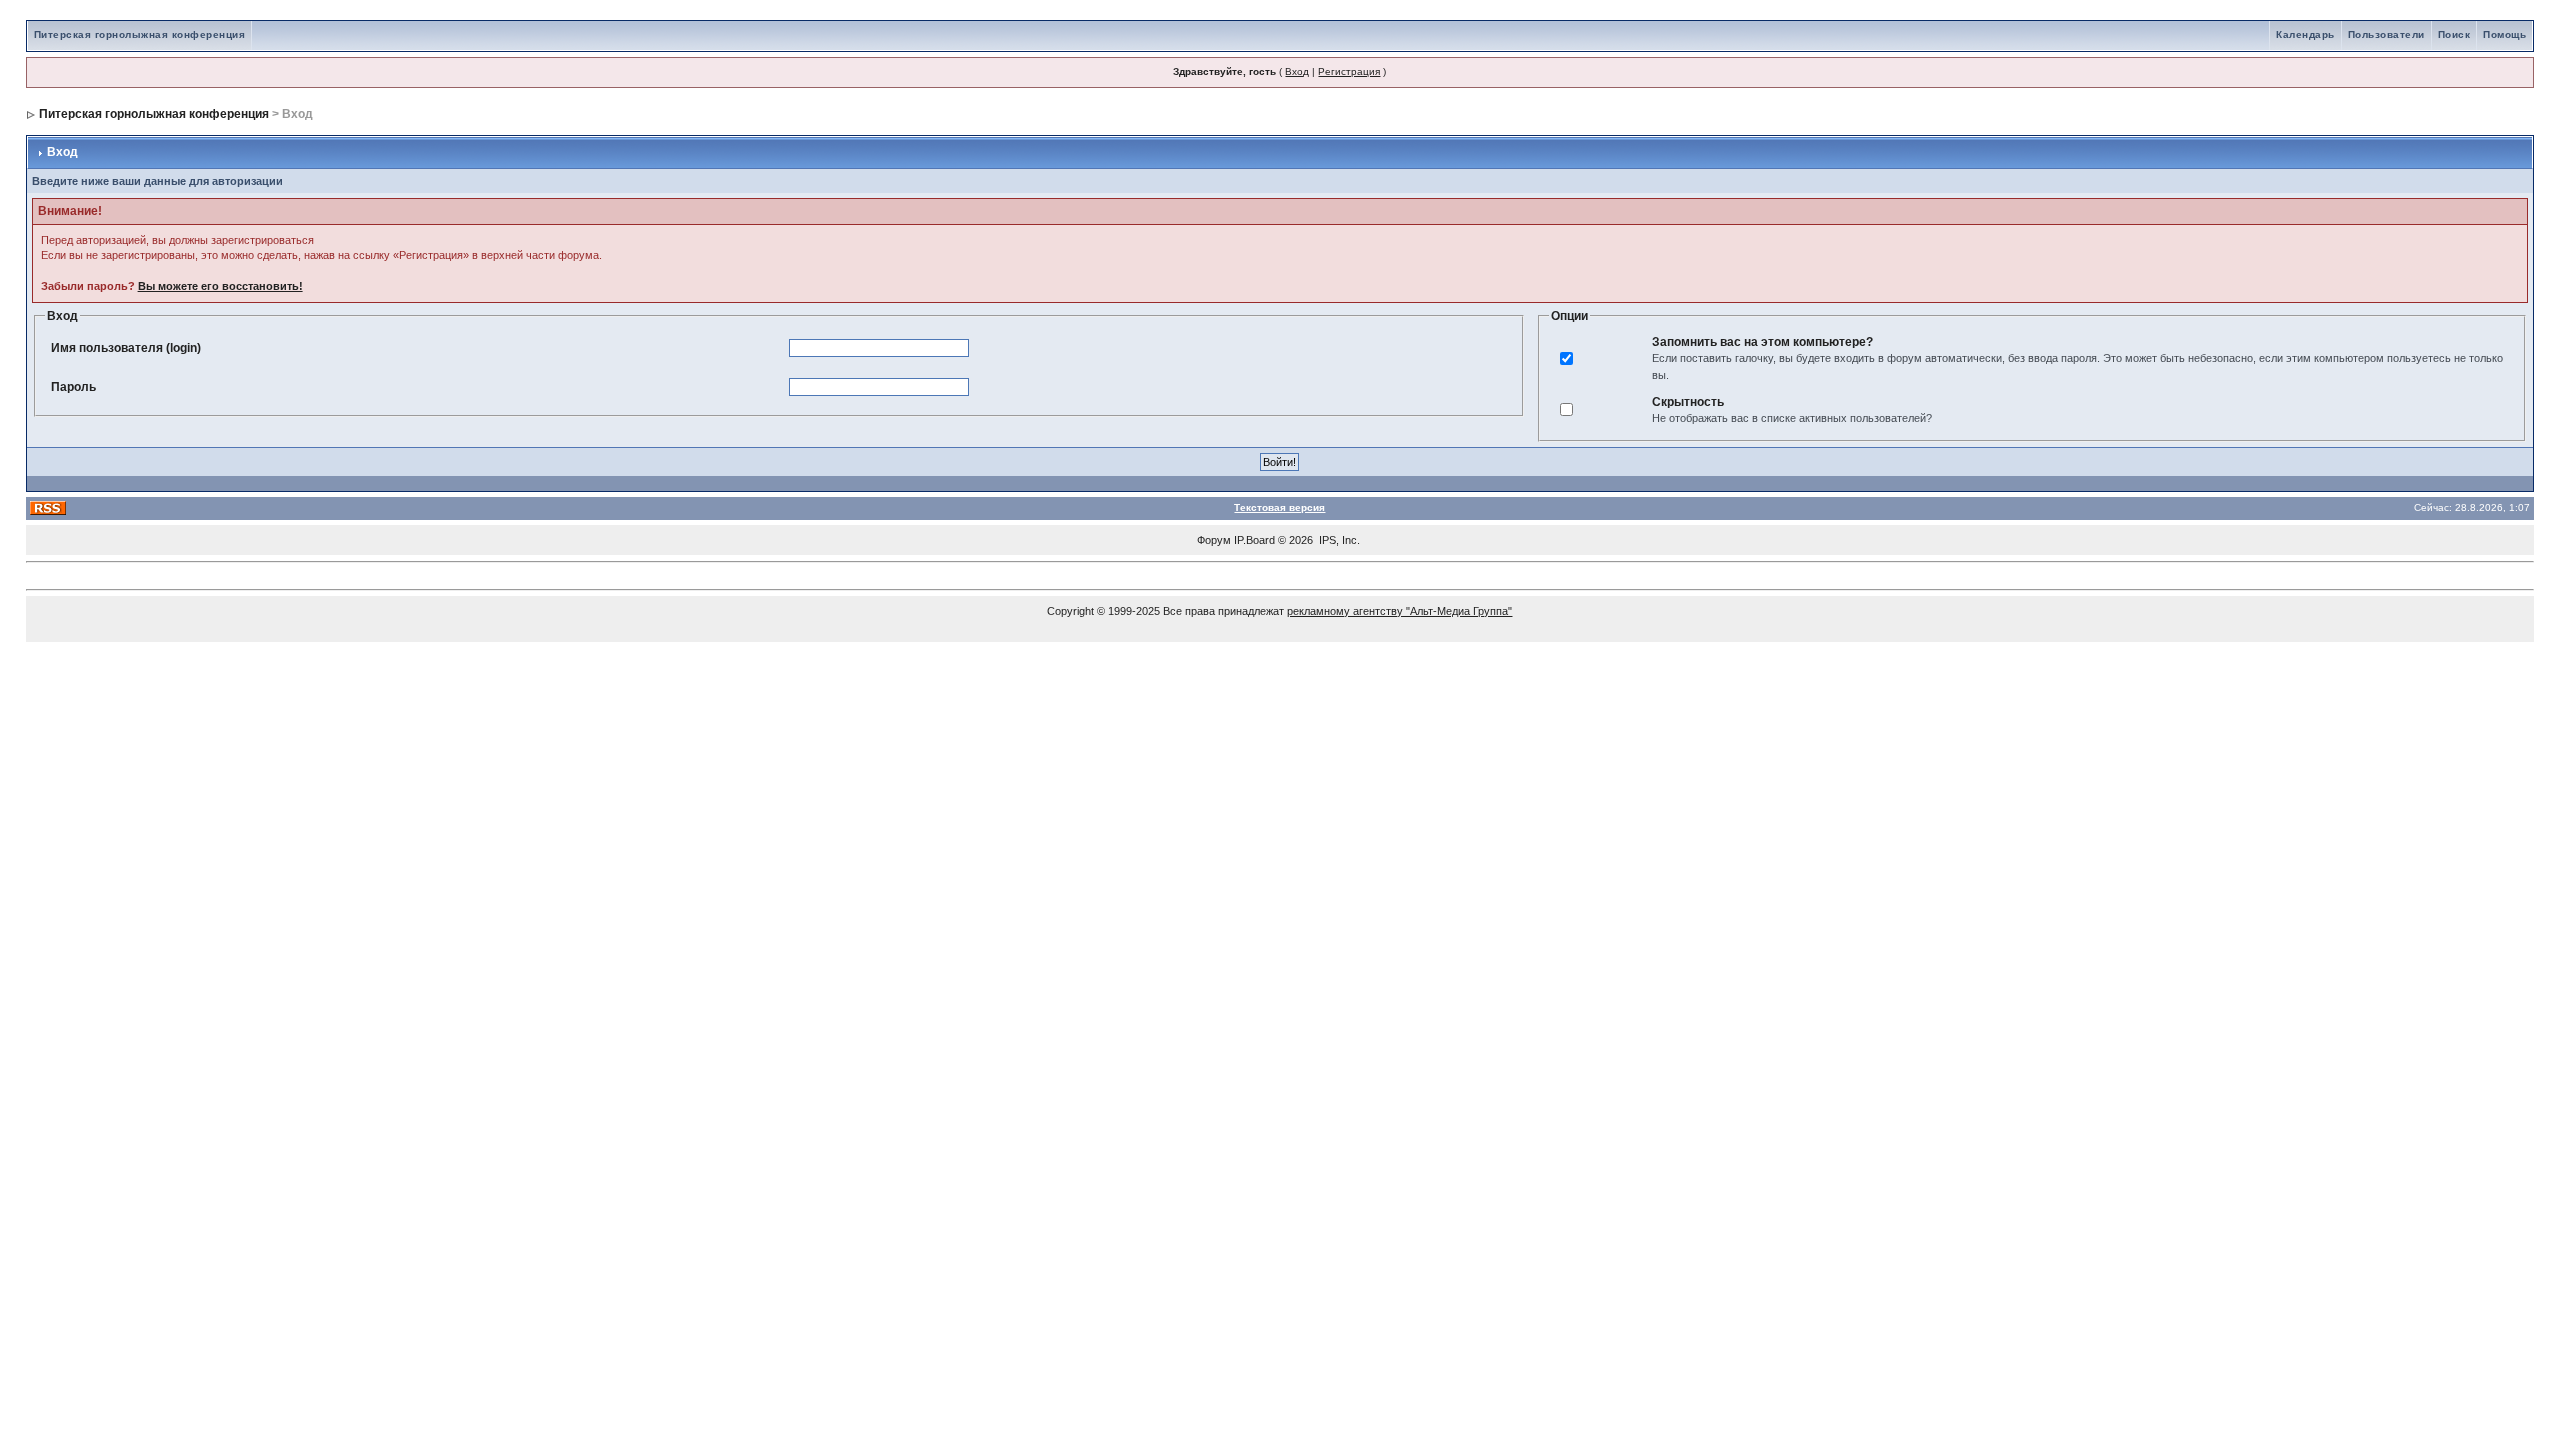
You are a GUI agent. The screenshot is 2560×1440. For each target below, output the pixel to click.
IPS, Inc (1338, 540)
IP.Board (1254, 540)
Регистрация (1349, 71)
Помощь (2504, 34)
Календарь (2305, 34)
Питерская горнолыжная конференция (140, 34)
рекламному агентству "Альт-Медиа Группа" (1399, 611)
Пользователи (2386, 34)
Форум (1214, 540)
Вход (1297, 71)
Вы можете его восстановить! (220, 286)
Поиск (2454, 34)
